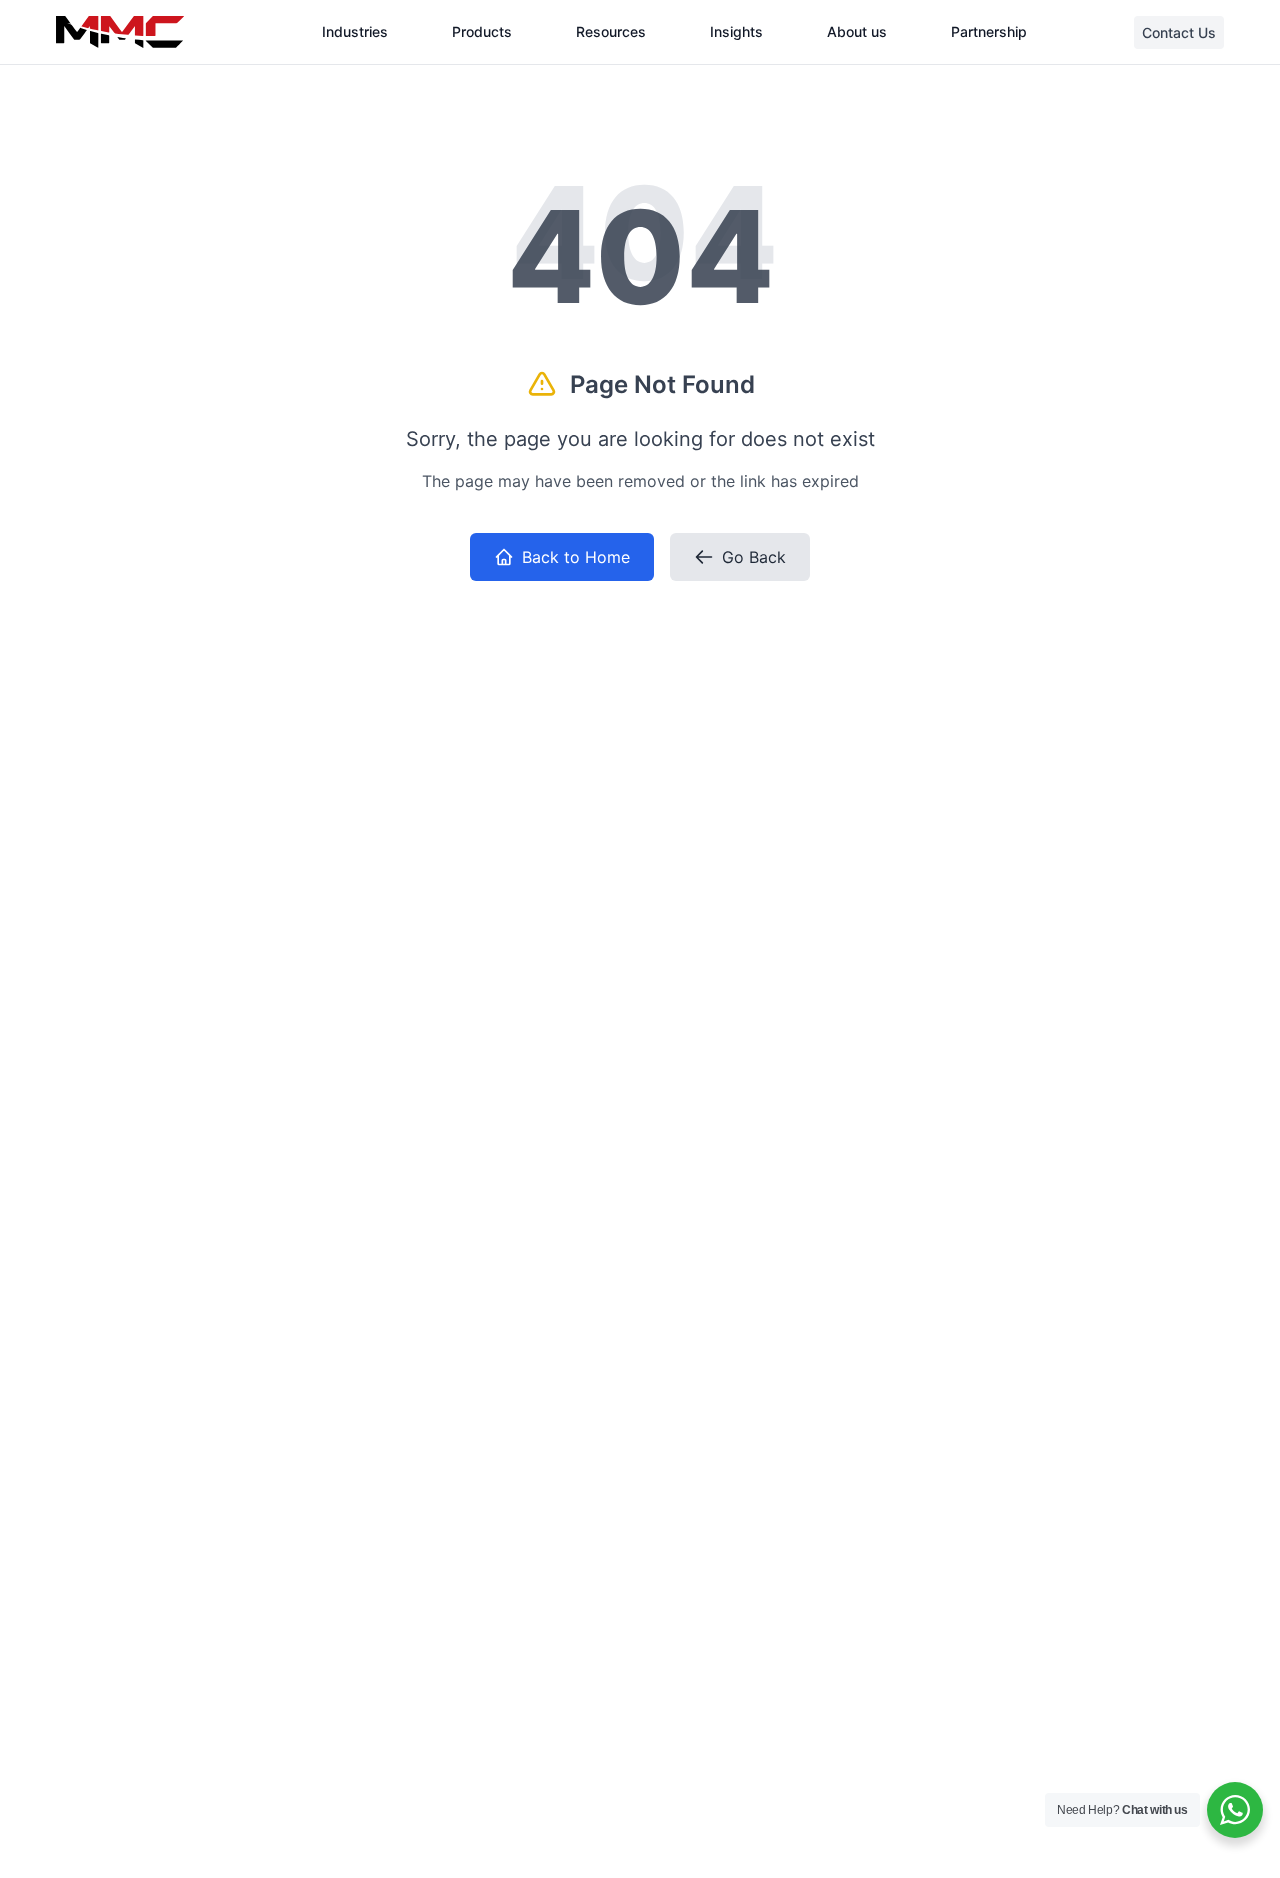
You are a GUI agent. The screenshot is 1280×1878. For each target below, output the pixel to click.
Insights (736, 31)
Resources (611, 31)
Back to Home (576, 557)
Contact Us (1179, 32)
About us (857, 31)
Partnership (989, 31)
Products (482, 31)
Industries (355, 31)
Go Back (754, 557)
